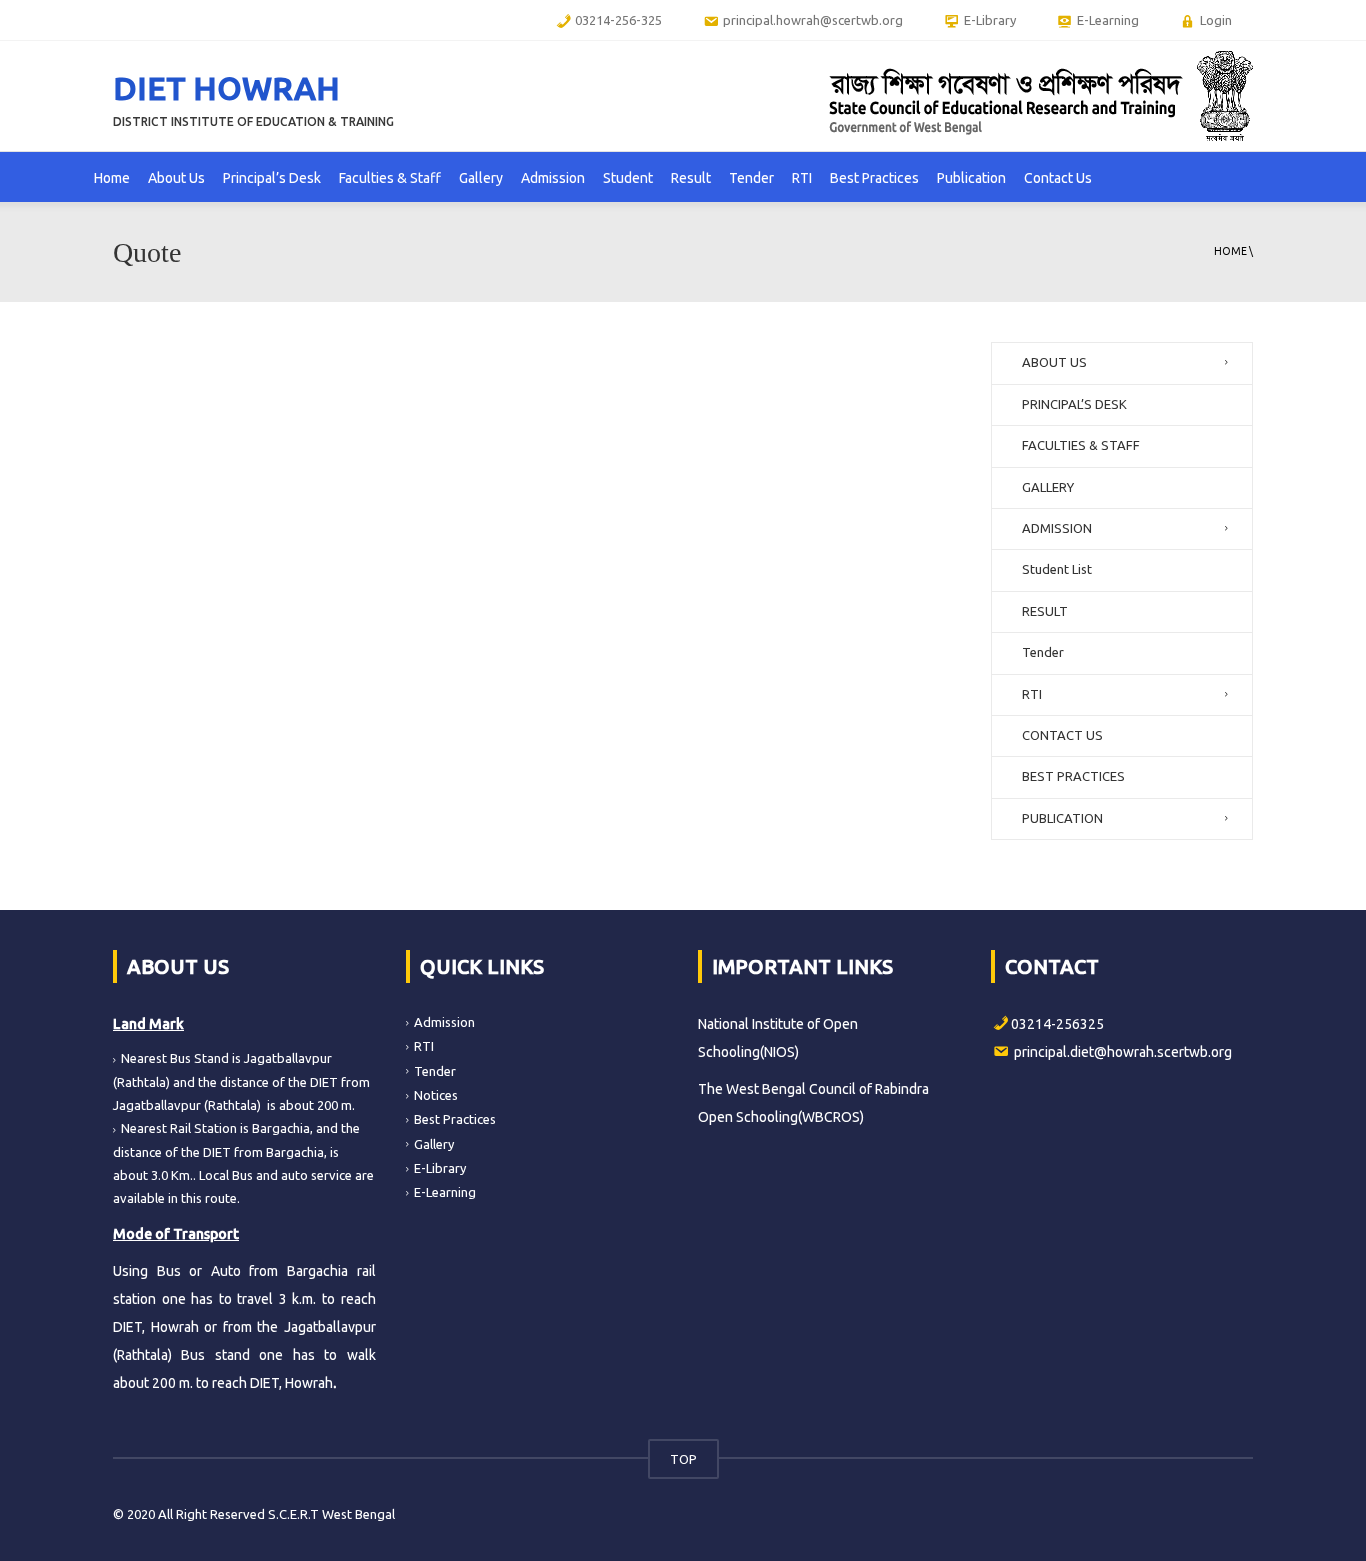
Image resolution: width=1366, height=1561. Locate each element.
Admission (553, 178)
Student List (1057, 569)
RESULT (1045, 611)
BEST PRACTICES (1073, 776)
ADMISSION (1057, 528)
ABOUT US (1054, 362)
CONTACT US (1062, 735)
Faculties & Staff (390, 178)
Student (628, 178)
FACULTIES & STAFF (1081, 445)
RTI (802, 178)
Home (112, 178)
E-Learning (445, 1192)
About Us (176, 178)
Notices (436, 1095)
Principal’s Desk (272, 178)
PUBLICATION (1062, 818)
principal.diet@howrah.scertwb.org (1123, 1052)
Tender (751, 178)
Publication (971, 178)
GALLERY (1048, 487)
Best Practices (874, 178)
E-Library (440, 1168)
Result (691, 178)
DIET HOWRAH (226, 88)
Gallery (481, 178)
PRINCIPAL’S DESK (1074, 404)
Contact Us (1058, 178)
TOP (683, 1459)
